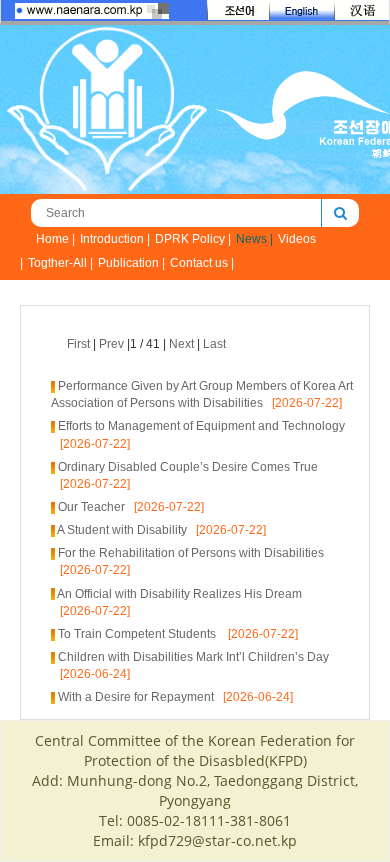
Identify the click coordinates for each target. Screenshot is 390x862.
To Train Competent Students (138, 634)
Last (214, 344)
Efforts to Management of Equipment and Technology (201, 426)
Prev (111, 344)
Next (181, 344)
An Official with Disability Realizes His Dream (179, 594)
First (78, 344)
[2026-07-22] (302, 403)
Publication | (131, 263)
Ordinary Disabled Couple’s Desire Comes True (188, 467)
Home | (55, 239)
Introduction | (115, 239)
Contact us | (202, 263)
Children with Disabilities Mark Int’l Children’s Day (193, 657)
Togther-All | (60, 263)
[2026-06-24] (90, 674)
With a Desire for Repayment (136, 697)
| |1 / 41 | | (146, 344)
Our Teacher (91, 507)
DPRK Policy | (193, 239)
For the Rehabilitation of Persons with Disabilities (191, 553)
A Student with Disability (122, 530)
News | (254, 239)
